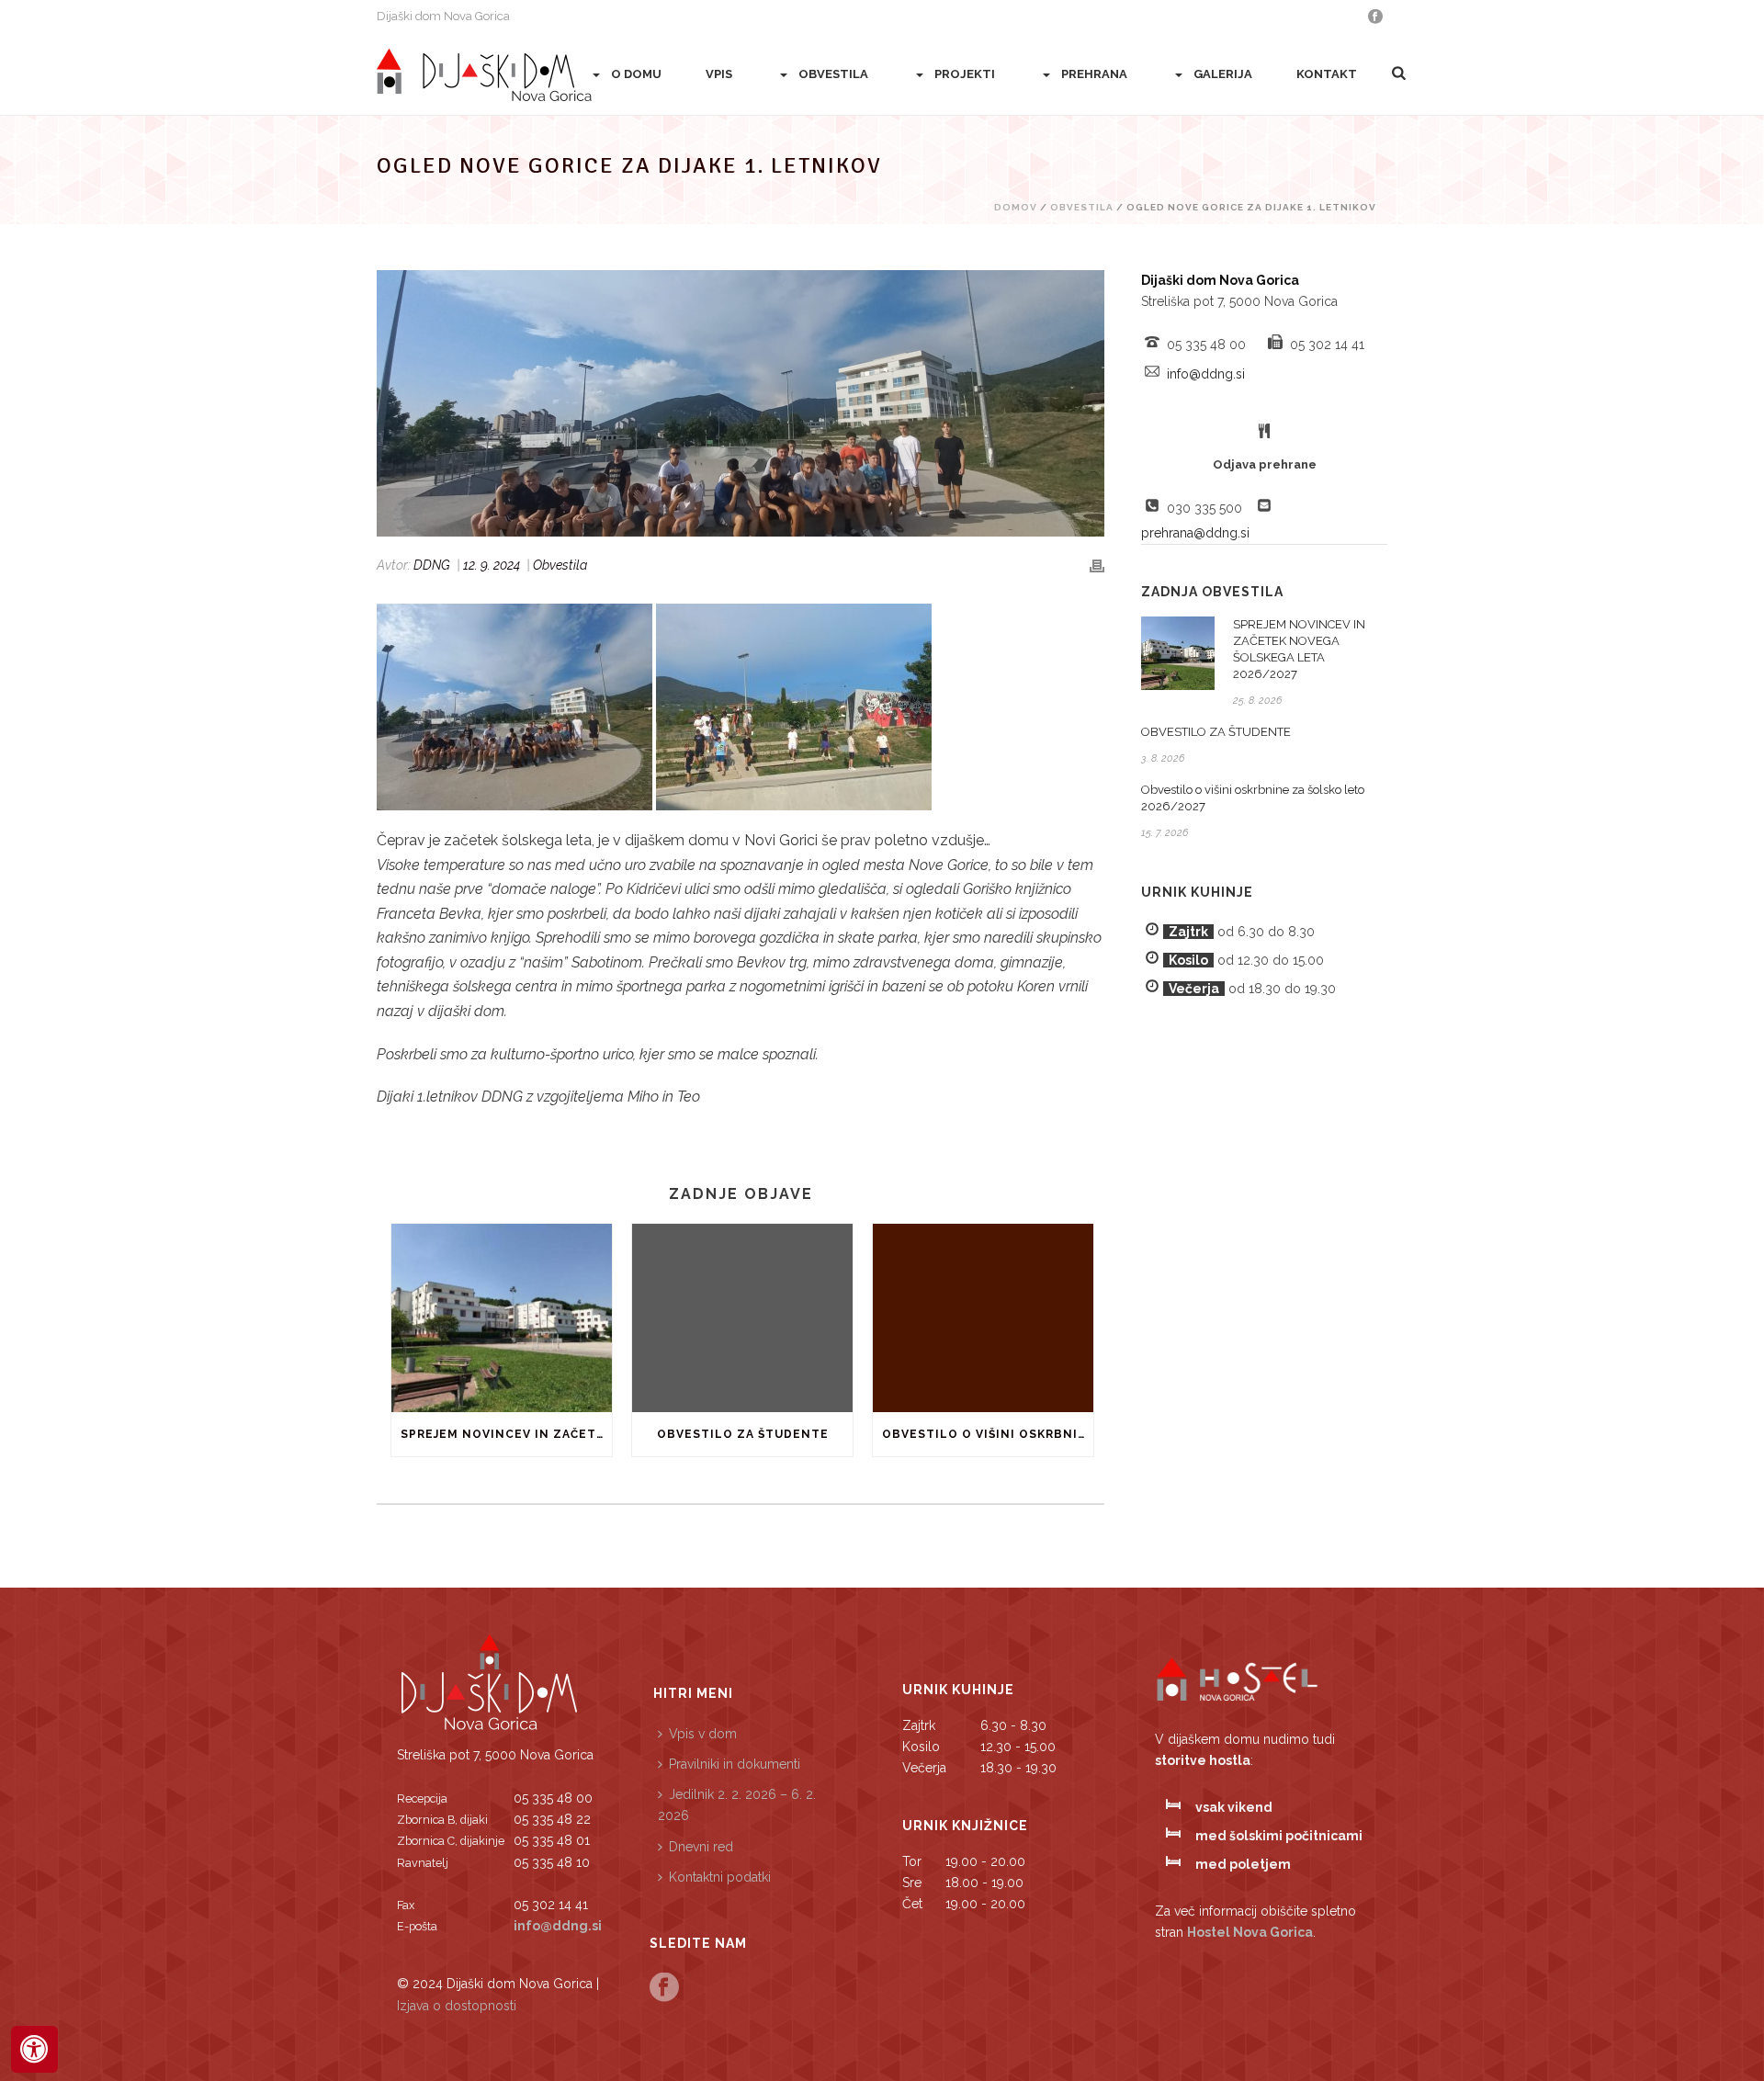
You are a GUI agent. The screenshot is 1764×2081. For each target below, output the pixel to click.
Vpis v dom (703, 1734)
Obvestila (833, 74)
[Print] (1097, 565)
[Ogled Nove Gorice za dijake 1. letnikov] (741, 403)
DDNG (432, 565)
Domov (1016, 207)
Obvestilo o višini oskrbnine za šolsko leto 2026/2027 (988, 1434)
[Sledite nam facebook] (664, 1988)
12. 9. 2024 (492, 565)
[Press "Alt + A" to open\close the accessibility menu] (34, 2049)
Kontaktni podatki (720, 1877)
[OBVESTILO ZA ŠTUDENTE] (742, 1318)
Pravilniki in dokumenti (735, 1764)
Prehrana (1094, 74)
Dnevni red (701, 1847)
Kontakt (1327, 74)
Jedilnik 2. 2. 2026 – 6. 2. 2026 (737, 1805)
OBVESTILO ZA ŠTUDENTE (743, 1434)
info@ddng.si (1206, 374)
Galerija (1223, 74)
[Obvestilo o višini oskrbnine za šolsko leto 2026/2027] (983, 1318)
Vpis (719, 74)
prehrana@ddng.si (1195, 533)
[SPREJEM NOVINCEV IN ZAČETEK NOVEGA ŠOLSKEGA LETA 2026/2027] (502, 1318)
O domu (636, 74)
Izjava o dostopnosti (457, 2006)
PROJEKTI (965, 74)
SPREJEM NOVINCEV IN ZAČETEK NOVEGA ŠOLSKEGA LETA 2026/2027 (506, 1434)
